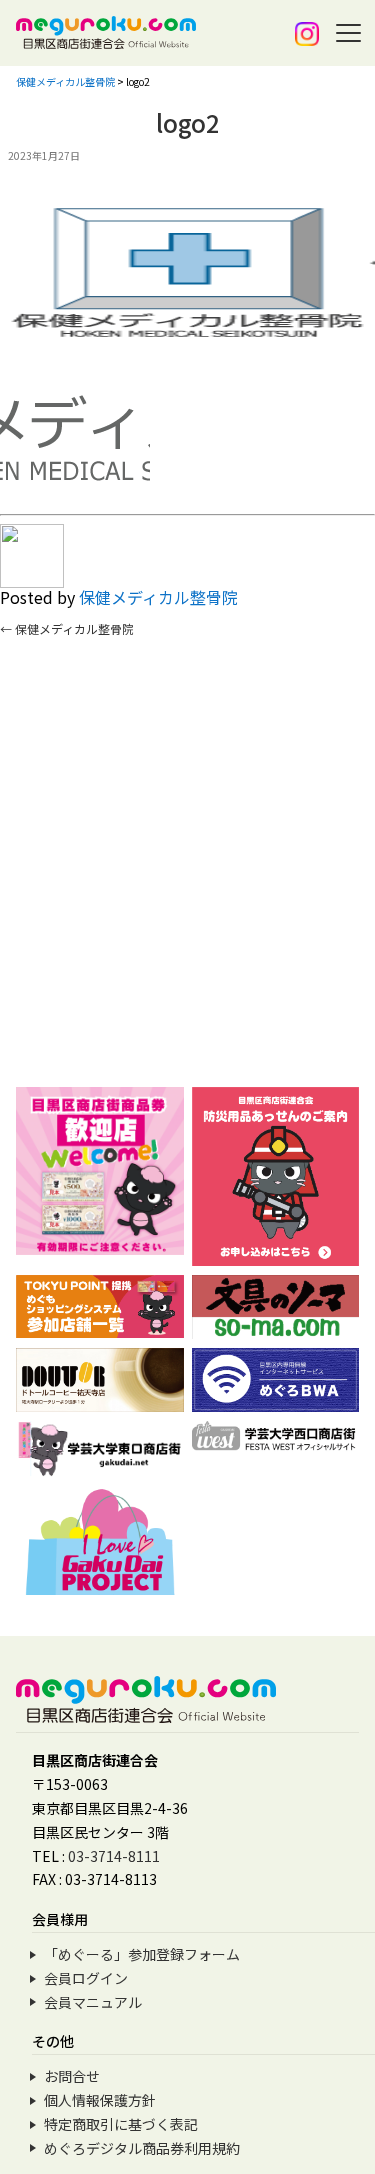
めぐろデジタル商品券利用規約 (142, 2148)
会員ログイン (86, 1978)
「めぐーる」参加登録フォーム (142, 1954)
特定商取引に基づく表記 (121, 2124)
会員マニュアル (93, 2002)
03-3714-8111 (114, 1856)
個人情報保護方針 (100, 2100)
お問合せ (72, 2076)
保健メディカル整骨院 (158, 597)
